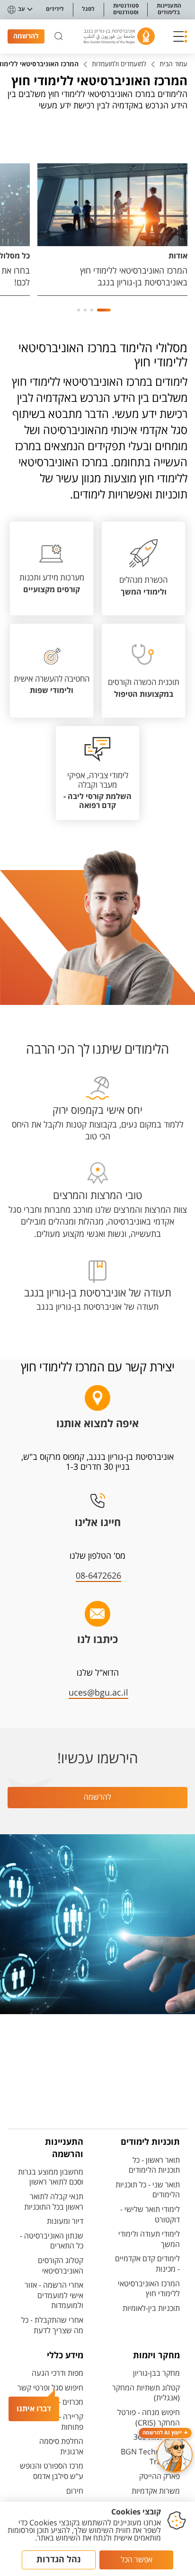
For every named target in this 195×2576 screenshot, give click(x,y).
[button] (180, 36)
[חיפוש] (59, 36)
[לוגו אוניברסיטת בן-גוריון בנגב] (119, 36)
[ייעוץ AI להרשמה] (175, 2455)
